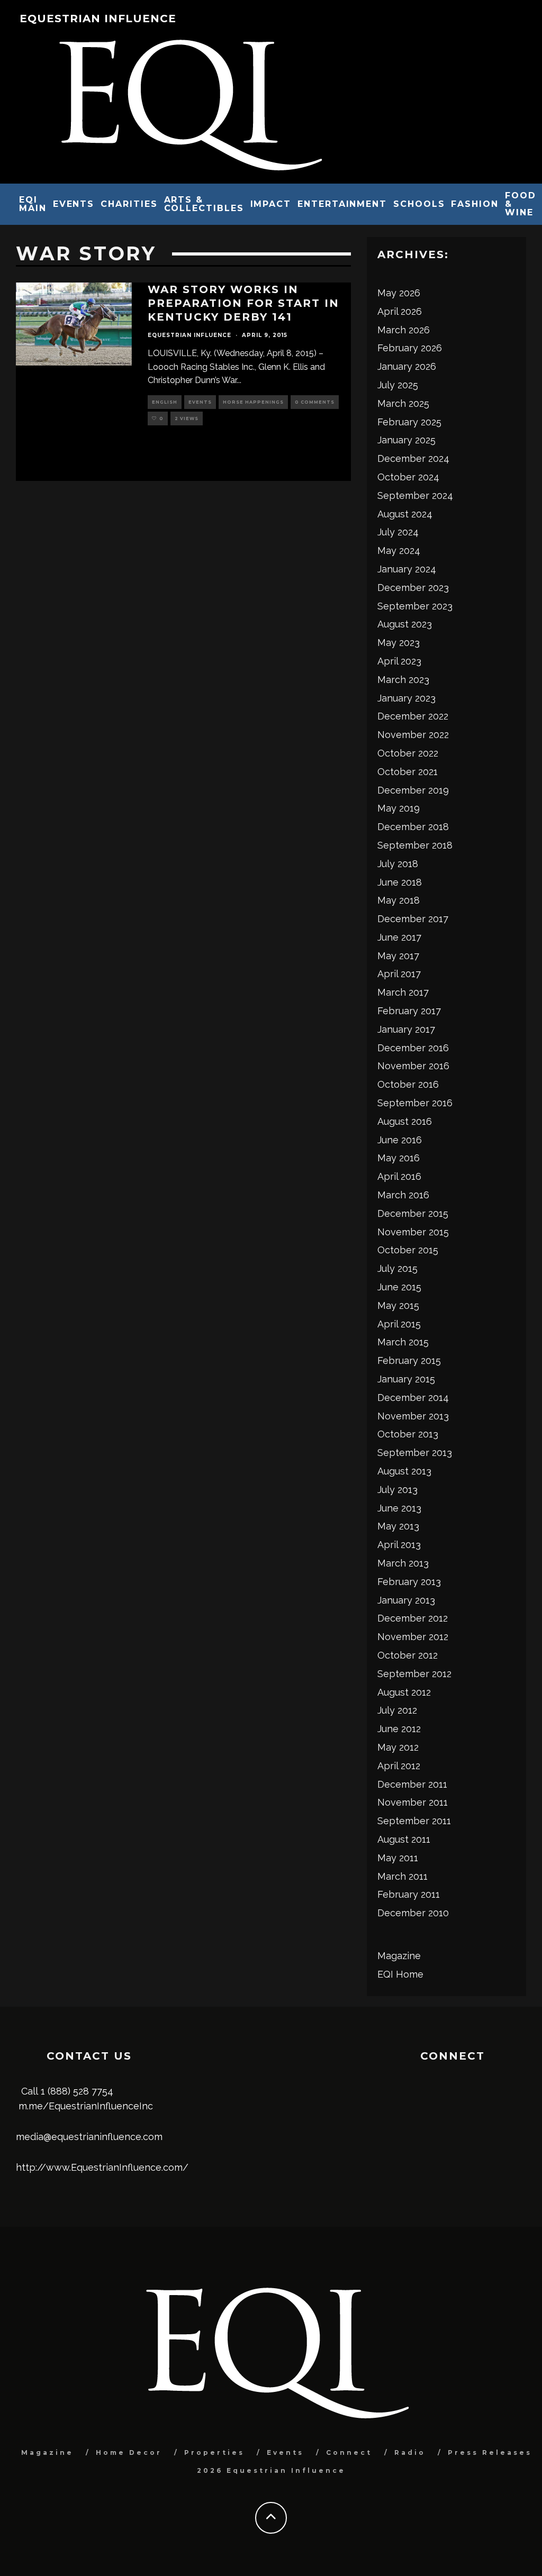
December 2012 (413, 1618)
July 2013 (398, 1490)
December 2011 (412, 1784)
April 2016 (399, 1176)
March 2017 (403, 992)
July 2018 (398, 864)
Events (74, 204)
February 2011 (409, 1894)
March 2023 (403, 680)
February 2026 (410, 348)
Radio (410, 2452)
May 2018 (399, 900)
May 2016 (399, 1158)
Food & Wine (521, 204)
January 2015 (406, 1379)
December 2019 (413, 790)
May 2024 (399, 550)
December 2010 (413, 1913)
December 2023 (413, 588)
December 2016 (413, 1048)
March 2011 (403, 1876)
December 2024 (413, 458)
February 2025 (409, 422)
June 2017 (399, 937)
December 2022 (413, 716)
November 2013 (413, 1416)
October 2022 (408, 753)
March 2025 (403, 403)
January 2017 (406, 1029)
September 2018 (415, 845)
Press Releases (490, 2452)
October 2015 (408, 1250)
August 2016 (405, 1121)
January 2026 (407, 366)
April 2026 (400, 311)
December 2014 (413, 1398)
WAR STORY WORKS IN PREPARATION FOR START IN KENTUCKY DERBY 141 (243, 303)
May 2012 (398, 1747)
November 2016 (413, 1066)
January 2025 (406, 440)
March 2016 (403, 1195)
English (165, 402)
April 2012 (399, 1766)
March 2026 (404, 330)
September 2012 (414, 1674)
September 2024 (415, 495)
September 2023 (415, 606)
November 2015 (413, 1232)
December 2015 (413, 1213)
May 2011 (398, 1858)
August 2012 (404, 1692)
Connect (349, 2452)
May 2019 (399, 808)
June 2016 (400, 1140)
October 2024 (408, 477)
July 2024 (398, 532)
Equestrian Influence (98, 19)
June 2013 (399, 1508)
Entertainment (342, 204)
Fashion (475, 204)
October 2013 (408, 1434)
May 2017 (398, 956)
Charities (129, 204)
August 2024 (405, 514)
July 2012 (397, 1710)
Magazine (399, 1956)
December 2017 (413, 919)
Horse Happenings (253, 402)
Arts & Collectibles (204, 204)
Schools (419, 204)
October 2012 (408, 1655)
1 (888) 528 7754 (77, 2091)
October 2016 (408, 1084)
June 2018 (400, 882)
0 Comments (315, 402)
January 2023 (406, 698)
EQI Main (33, 204)
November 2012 (413, 1637)
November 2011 (413, 1802)
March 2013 (403, 1563)
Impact (271, 204)
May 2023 (399, 643)
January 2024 (407, 569)
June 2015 (399, 1287)
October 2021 (408, 772)
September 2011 (414, 1821)
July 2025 (398, 385)
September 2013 (415, 1453)
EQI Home (400, 1974)
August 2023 (405, 624)
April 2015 (399, 1324)
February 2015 (409, 1360)
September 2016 (415, 1103)
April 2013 (399, 1545)
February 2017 (409, 1011)
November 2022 (413, 735)
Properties (214, 2452)
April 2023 (399, 661)
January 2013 (406, 1600)
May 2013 (398, 1526)
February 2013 (409, 1582)
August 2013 (404, 1471)
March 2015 (403, 1342)
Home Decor (129, 2452)
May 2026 (399, 293)
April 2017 (399, 974)
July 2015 (398, 1268)
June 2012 (399, 1729)
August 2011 (404, 1839)
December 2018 (413, 827)
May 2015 (398, 1305)
